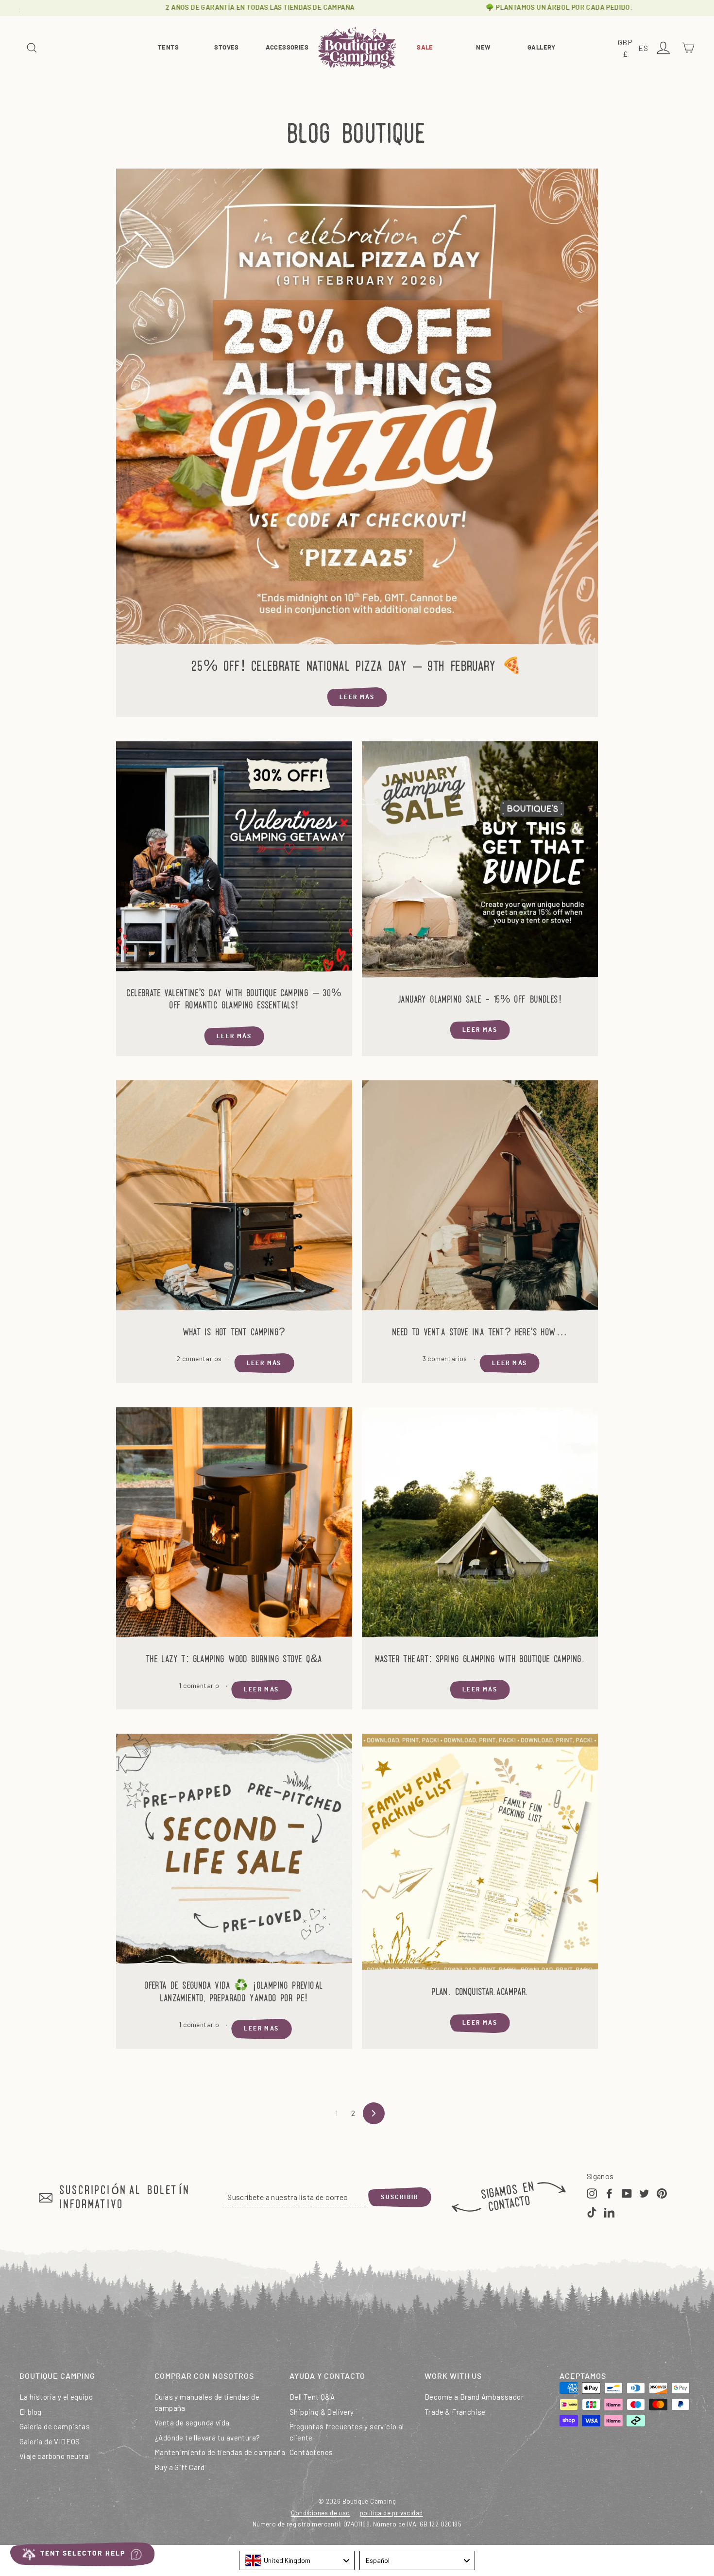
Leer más (357, 697)
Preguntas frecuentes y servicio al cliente (347, 2432)
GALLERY (542, 48)
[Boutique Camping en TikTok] (592, 2212)
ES (645, 49)
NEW (483, 48)
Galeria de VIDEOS (50, 2441)
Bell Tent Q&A (312, 2397)
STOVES (226, 48)
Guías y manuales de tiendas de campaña (207, 2402)
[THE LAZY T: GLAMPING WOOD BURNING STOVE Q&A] (234, 1525)
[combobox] (297, 2560)
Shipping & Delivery (322, 2412)
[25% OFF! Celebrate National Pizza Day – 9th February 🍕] (357, 409)
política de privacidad (391, 2513)
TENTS (168, 48)
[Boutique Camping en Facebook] (609, 2193)
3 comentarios (446, 1358)
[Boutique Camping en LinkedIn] (609, 2212)
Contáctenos (311, 2452)
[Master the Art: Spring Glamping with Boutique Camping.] (480, 1525)
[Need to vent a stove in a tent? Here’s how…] (480, 1198)
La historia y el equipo (56, 2397)
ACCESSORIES (287, 48)
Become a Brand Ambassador (474, 2397)
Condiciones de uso (320, 2513)
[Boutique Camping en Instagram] (592, 2193)
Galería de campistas (55, 2426)
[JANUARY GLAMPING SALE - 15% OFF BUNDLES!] (480, 862)
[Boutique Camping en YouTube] (627, 2193)
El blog (31, 2412)
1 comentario (200, 1685)
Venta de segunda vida (192, 2422)
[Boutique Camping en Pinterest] (662, 2193)
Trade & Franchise (455, 2412)
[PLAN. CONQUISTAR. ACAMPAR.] (480, 1855)
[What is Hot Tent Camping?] (234, 1198)
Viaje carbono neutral (55, 2456)
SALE (425, 48)
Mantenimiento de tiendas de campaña (220, 2452)
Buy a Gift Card (179, 2467)
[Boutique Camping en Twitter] (644, 2193)
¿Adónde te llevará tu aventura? (207, 2438)
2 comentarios (200, 1358)
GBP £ (627, 49)
